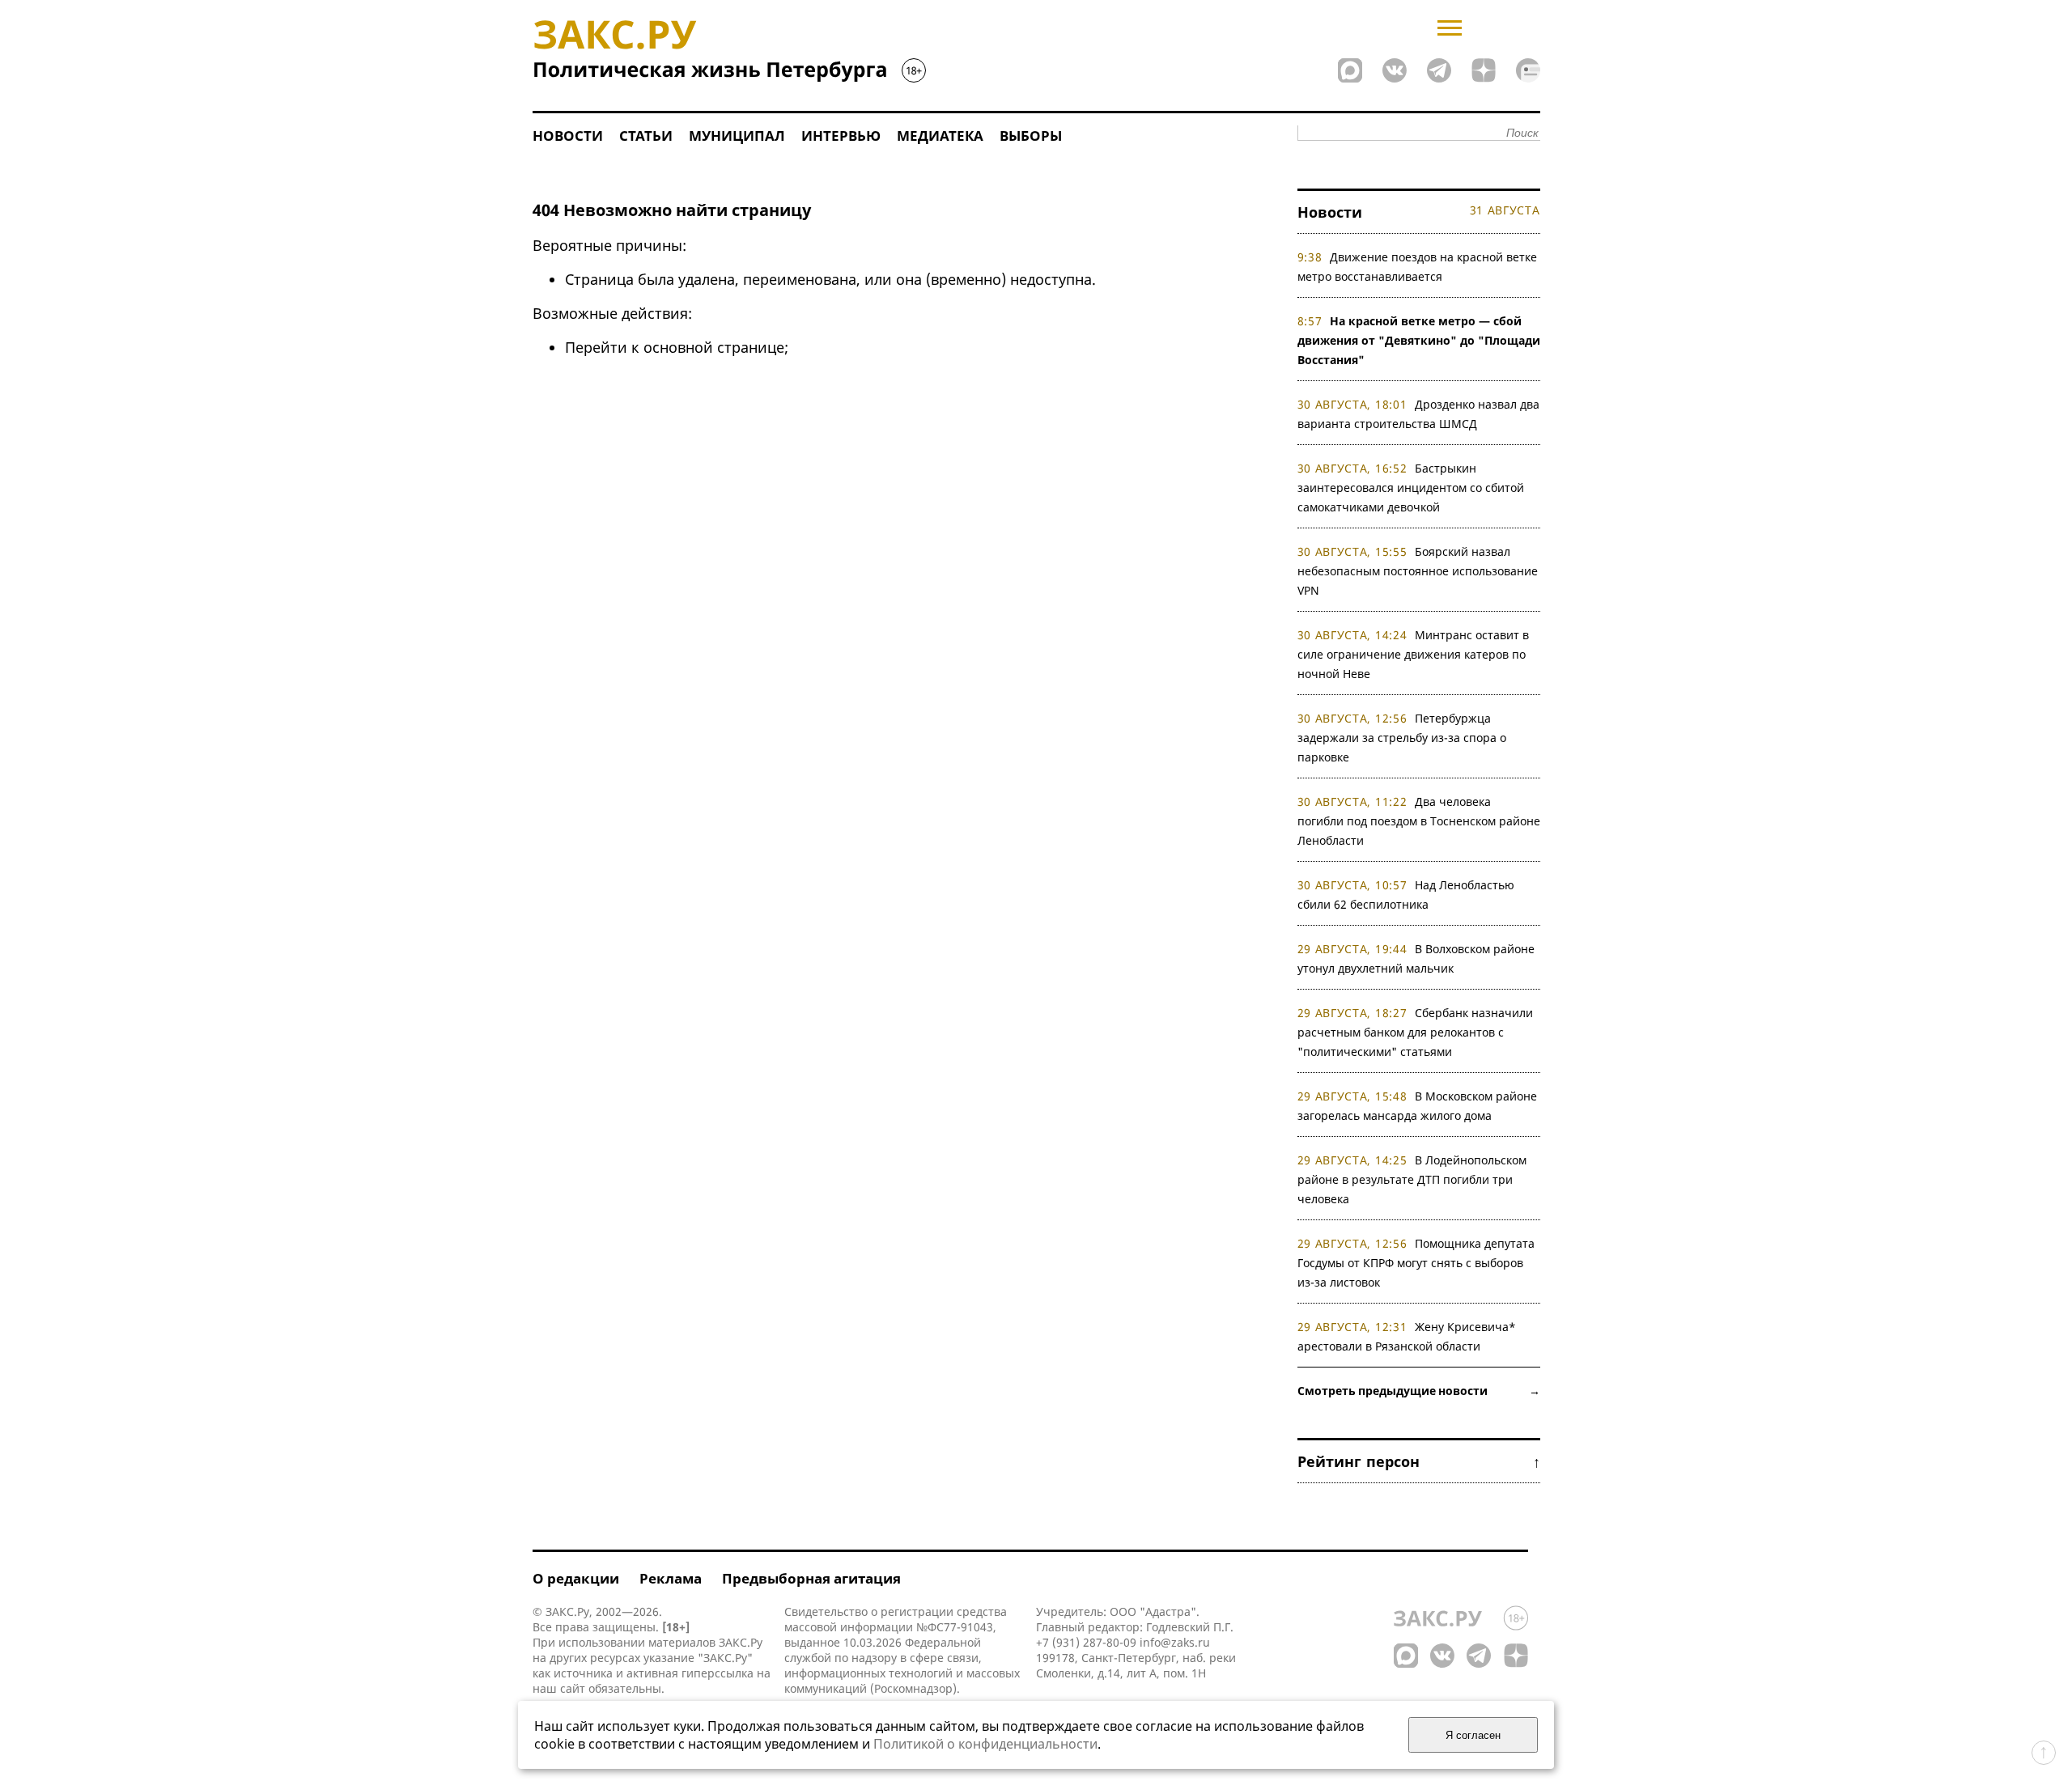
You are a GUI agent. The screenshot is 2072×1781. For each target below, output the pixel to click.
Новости (568, 136)
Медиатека (940, 136)
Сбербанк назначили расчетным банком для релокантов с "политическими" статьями (1416, 1032)
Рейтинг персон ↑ (1419, 1461)
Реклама (671, 1578)
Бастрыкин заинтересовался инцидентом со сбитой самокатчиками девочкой (1411, 488)
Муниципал (737, 136)
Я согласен (1473, 1735)
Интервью (841, 136)
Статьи (646, 136)
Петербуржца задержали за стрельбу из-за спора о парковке (1402, 738)
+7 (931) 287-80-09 (1086, 1642)
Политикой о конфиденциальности (985, 1744)
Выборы (1031, 136)
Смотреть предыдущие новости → (1419, 1391)
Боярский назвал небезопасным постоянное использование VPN (1418, 571)
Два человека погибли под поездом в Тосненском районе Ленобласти (1419, 821)
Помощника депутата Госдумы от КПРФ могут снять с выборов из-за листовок (1416, 1263)
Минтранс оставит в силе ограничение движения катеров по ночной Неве (1414, 654)
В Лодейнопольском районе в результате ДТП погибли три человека (1412, 1179)
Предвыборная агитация (811, 1578)
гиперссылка (718, 1673)
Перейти (596, 347)
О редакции (576, 1578)
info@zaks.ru (1175, 1642)
